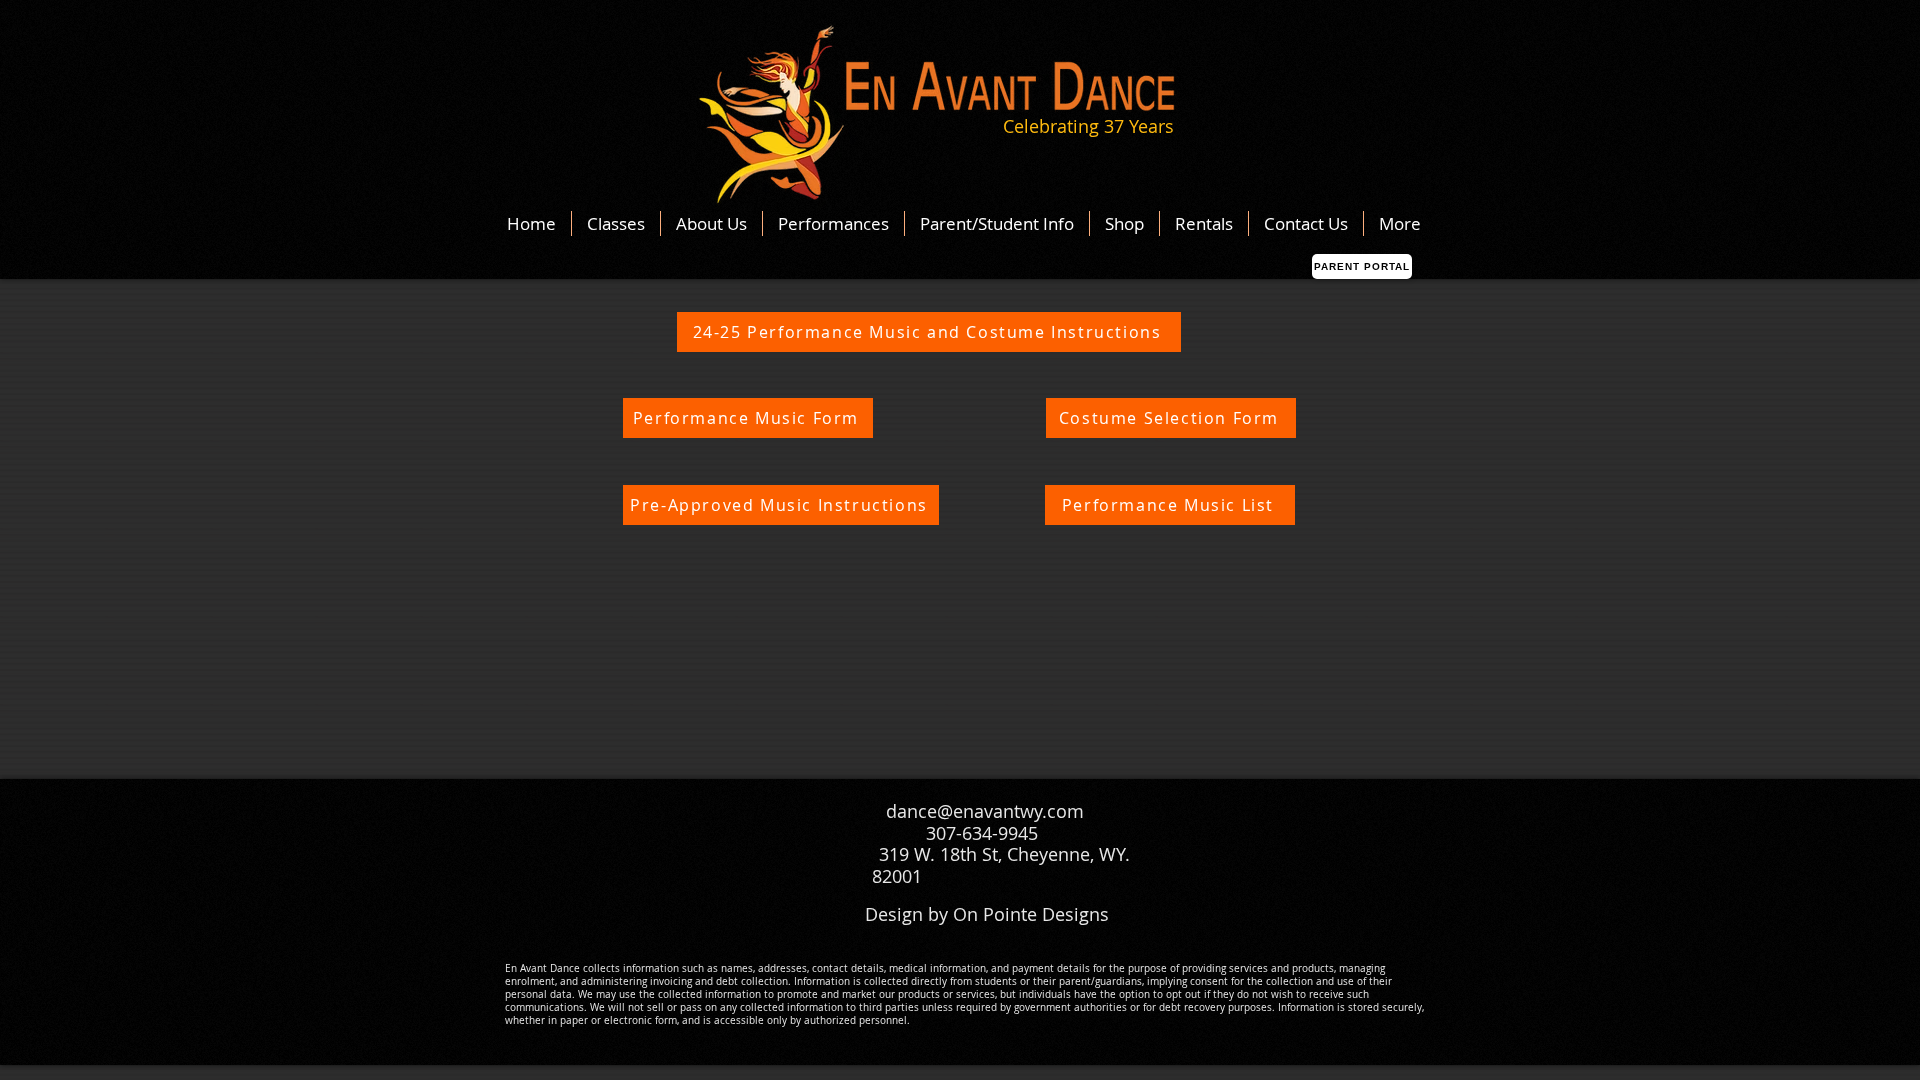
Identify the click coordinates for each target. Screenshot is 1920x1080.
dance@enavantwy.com (985, 811)
